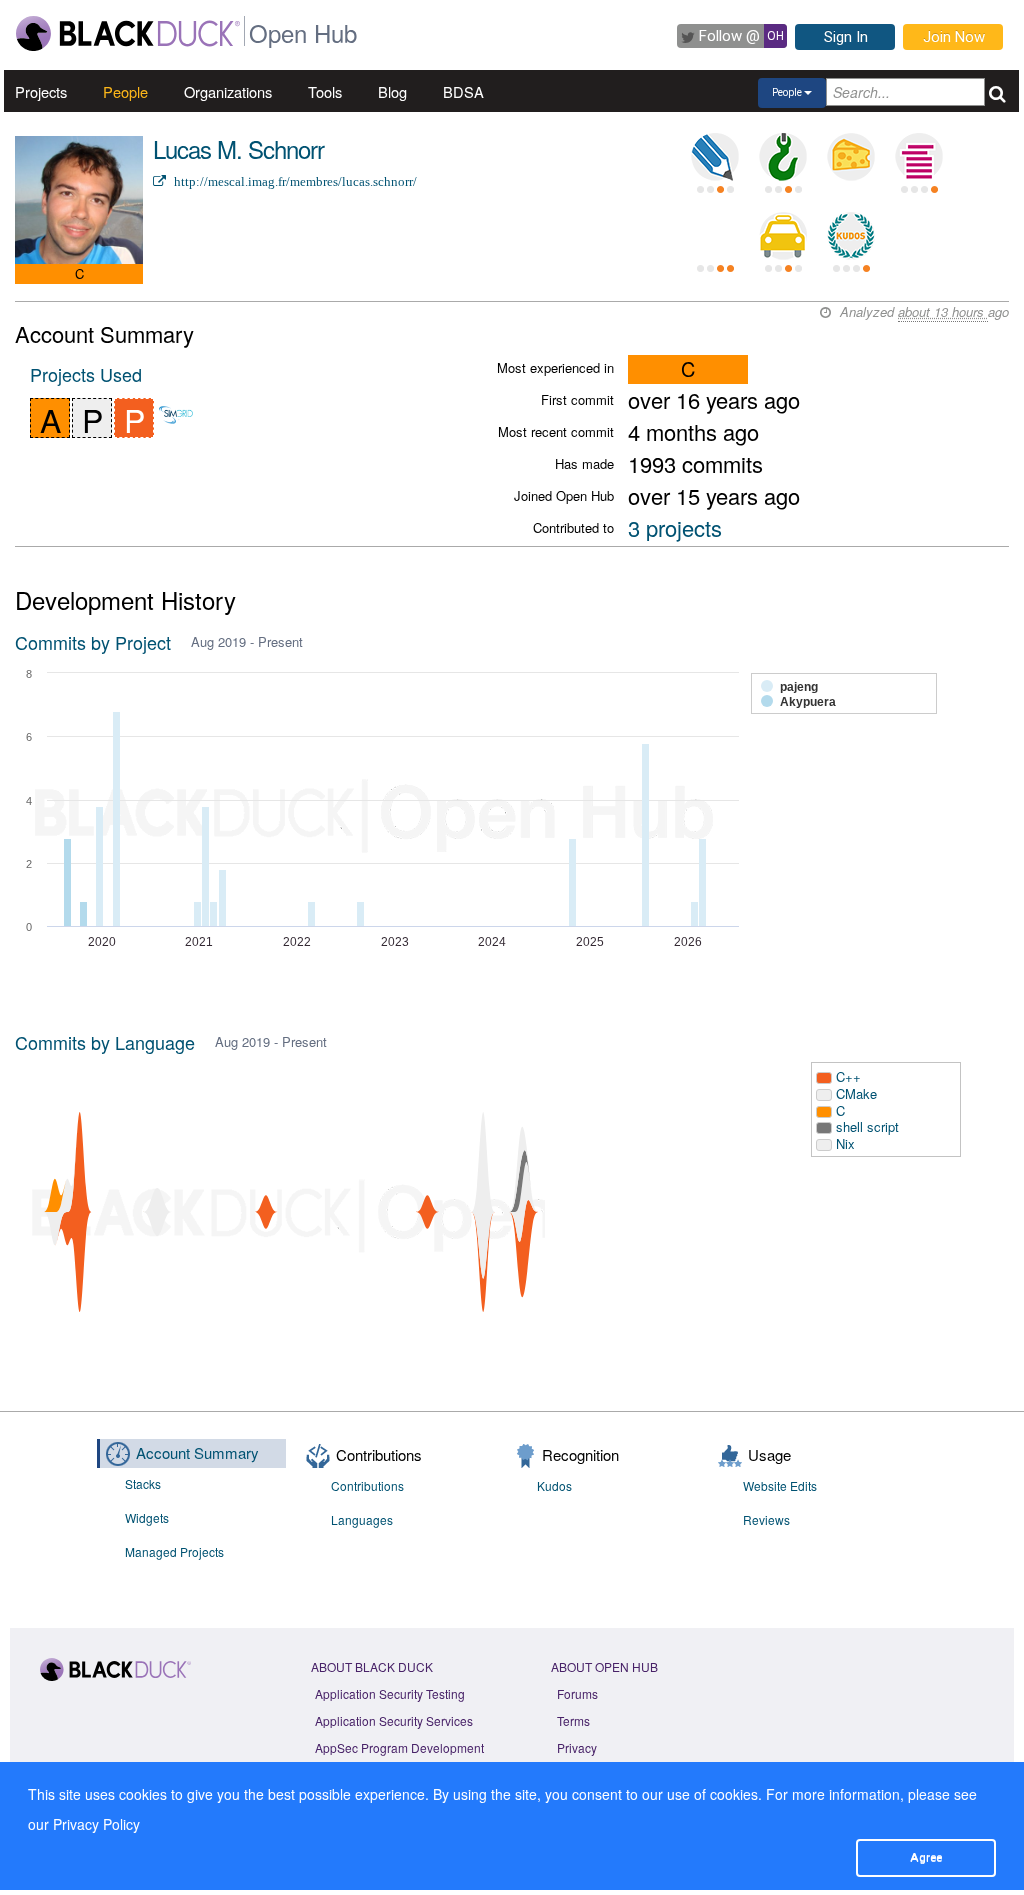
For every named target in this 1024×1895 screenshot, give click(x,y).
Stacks (143, 1483)
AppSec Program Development (399, 1747)
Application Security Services (394, 1720)
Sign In (846, 37)
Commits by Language (105, 1042)
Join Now (954, 37)
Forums (577, 1693)
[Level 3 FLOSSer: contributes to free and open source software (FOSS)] (715, 236)
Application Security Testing (390, 1693)
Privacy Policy (96, 1824)
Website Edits (780, 1485)
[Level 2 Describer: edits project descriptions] (715, 157)
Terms (573, 1720)
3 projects (675, 527)
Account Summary (197, 1452)
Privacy (577, 1747)
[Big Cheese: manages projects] (851, 157)
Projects (41, 91)
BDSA (463, 91)
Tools (325, 91)
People (125, 91)
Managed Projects (174, 1551)
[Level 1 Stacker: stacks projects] (919, 157)
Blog (392, 91)
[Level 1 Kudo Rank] (851, 236)
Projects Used (86, 374)
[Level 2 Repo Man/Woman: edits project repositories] (783, 157)
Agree (926, 1857)
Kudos (554, 1485)
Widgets (147, 1517)
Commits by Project (93, 642)
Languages (362, 1519)
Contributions (367, 1485)
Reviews (766, 1519)
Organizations (228, 91)
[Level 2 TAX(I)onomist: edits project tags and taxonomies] (783, 236)
